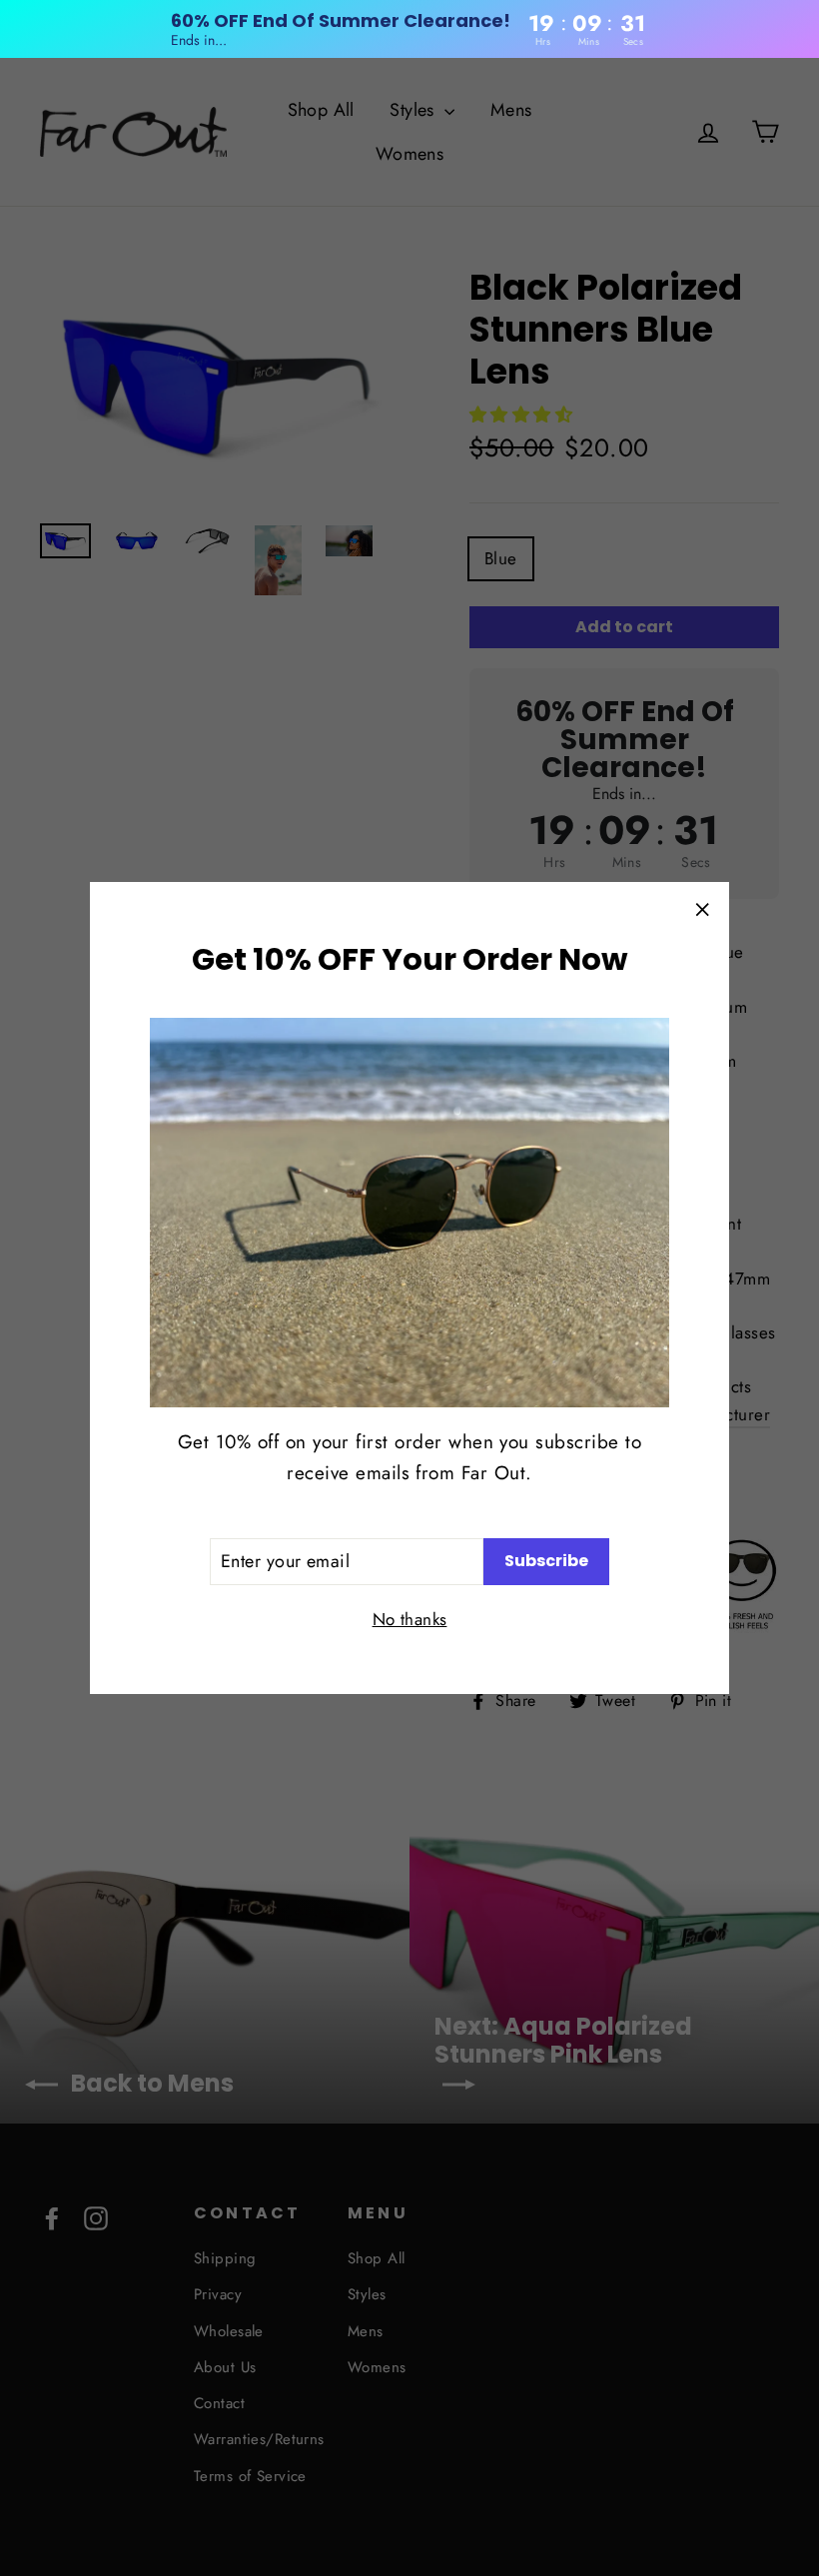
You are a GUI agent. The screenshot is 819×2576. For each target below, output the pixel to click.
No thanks (410, 1619)
